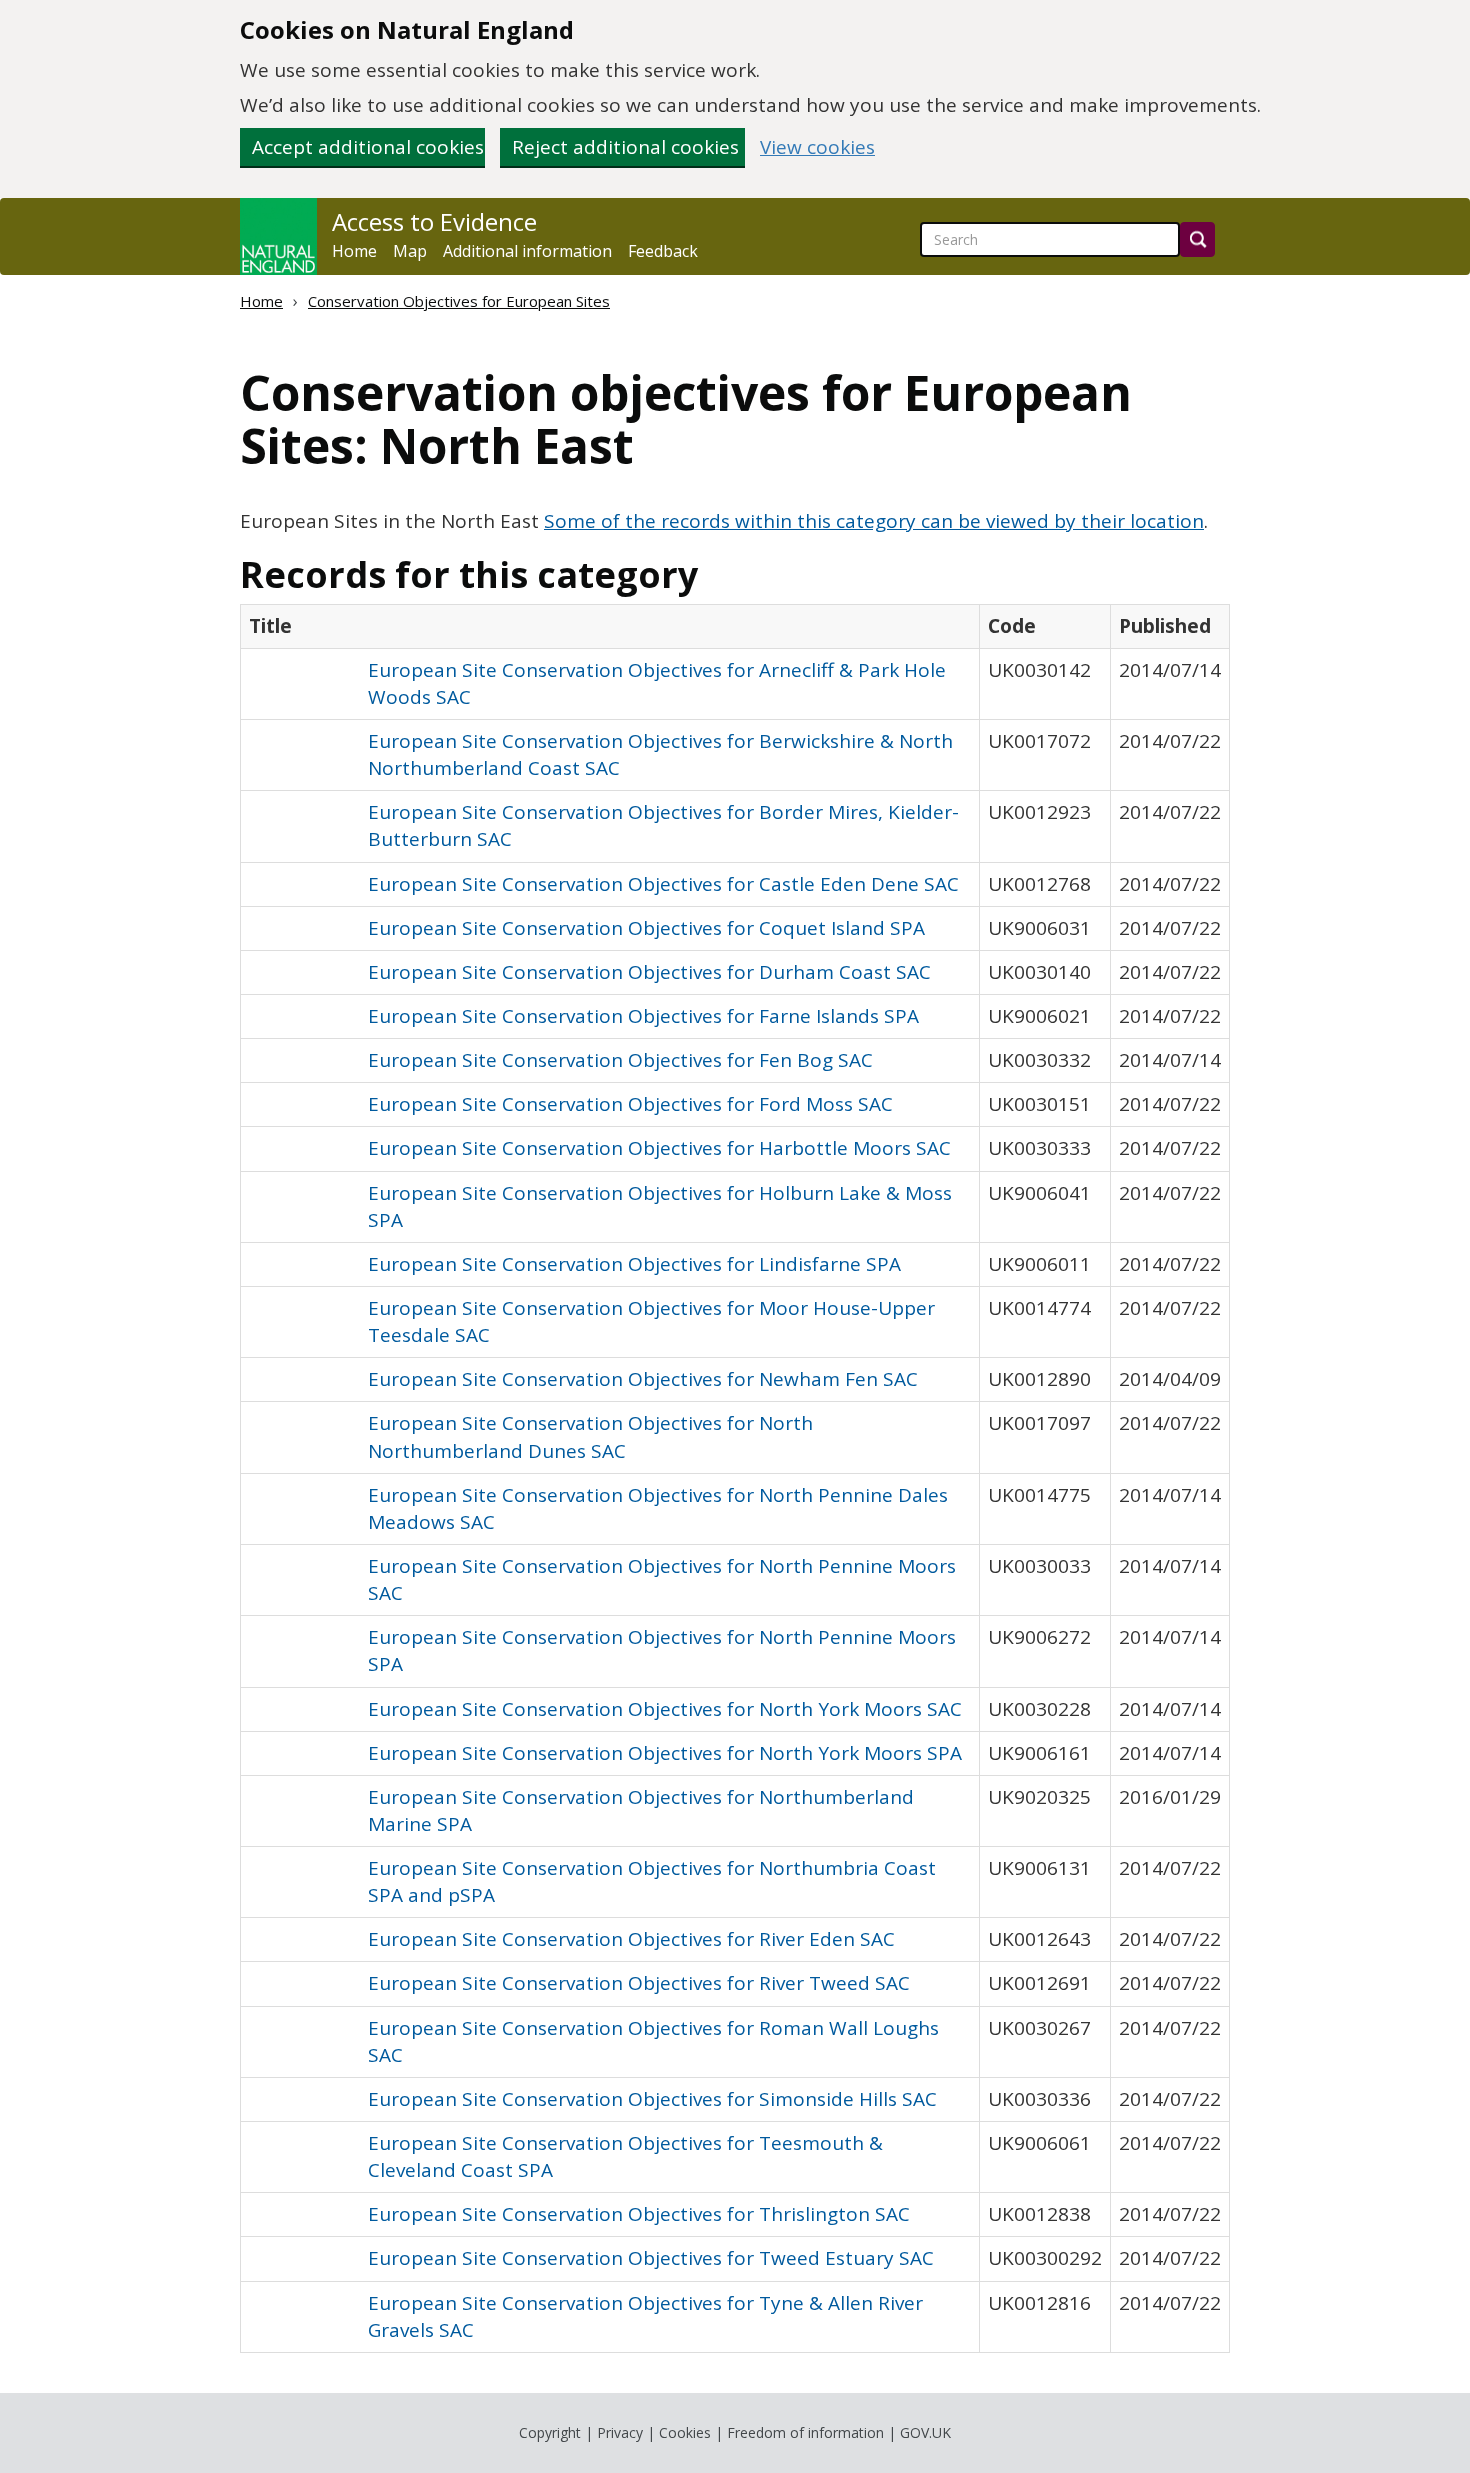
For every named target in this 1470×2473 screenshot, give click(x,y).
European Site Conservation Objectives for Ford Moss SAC (630, 1104)
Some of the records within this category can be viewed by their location (874, 521)
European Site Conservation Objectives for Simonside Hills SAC (652, 2099)
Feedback (663, 251)
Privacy (620, 2432)
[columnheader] (610, 626)
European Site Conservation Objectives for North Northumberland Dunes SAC (590, 1436)
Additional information (527, 251)
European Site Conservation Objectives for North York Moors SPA (665, 1753)
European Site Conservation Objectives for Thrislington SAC (639, 2214)
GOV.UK (925, 2432)
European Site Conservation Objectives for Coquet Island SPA (646, 928)
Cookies (685, 2432)
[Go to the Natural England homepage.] (278, 236)
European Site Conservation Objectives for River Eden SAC (631, 1939)
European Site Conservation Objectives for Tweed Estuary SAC (651, 2258)
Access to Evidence (434, 222)
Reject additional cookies (625, 147)
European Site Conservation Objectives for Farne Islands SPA (643, 1016)
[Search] (1197, 239)
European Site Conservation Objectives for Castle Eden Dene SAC (663, 884)
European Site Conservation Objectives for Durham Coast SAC (649, 972)
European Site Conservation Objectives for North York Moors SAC (665, 1709)
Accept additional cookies (368, 147)
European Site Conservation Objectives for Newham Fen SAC (643, 1379)
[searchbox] (1050, 239)
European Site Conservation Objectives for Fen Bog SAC (620, 1060)
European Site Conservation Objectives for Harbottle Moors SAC (659, 1148)
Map (410, 251)
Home (354, 251)
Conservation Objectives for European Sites (459, 301)
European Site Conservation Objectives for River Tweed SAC (639, 1983)
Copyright (550, 2432)
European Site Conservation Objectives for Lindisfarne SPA (634, 1264)
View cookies (817, 147)
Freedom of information (805, 2432)
